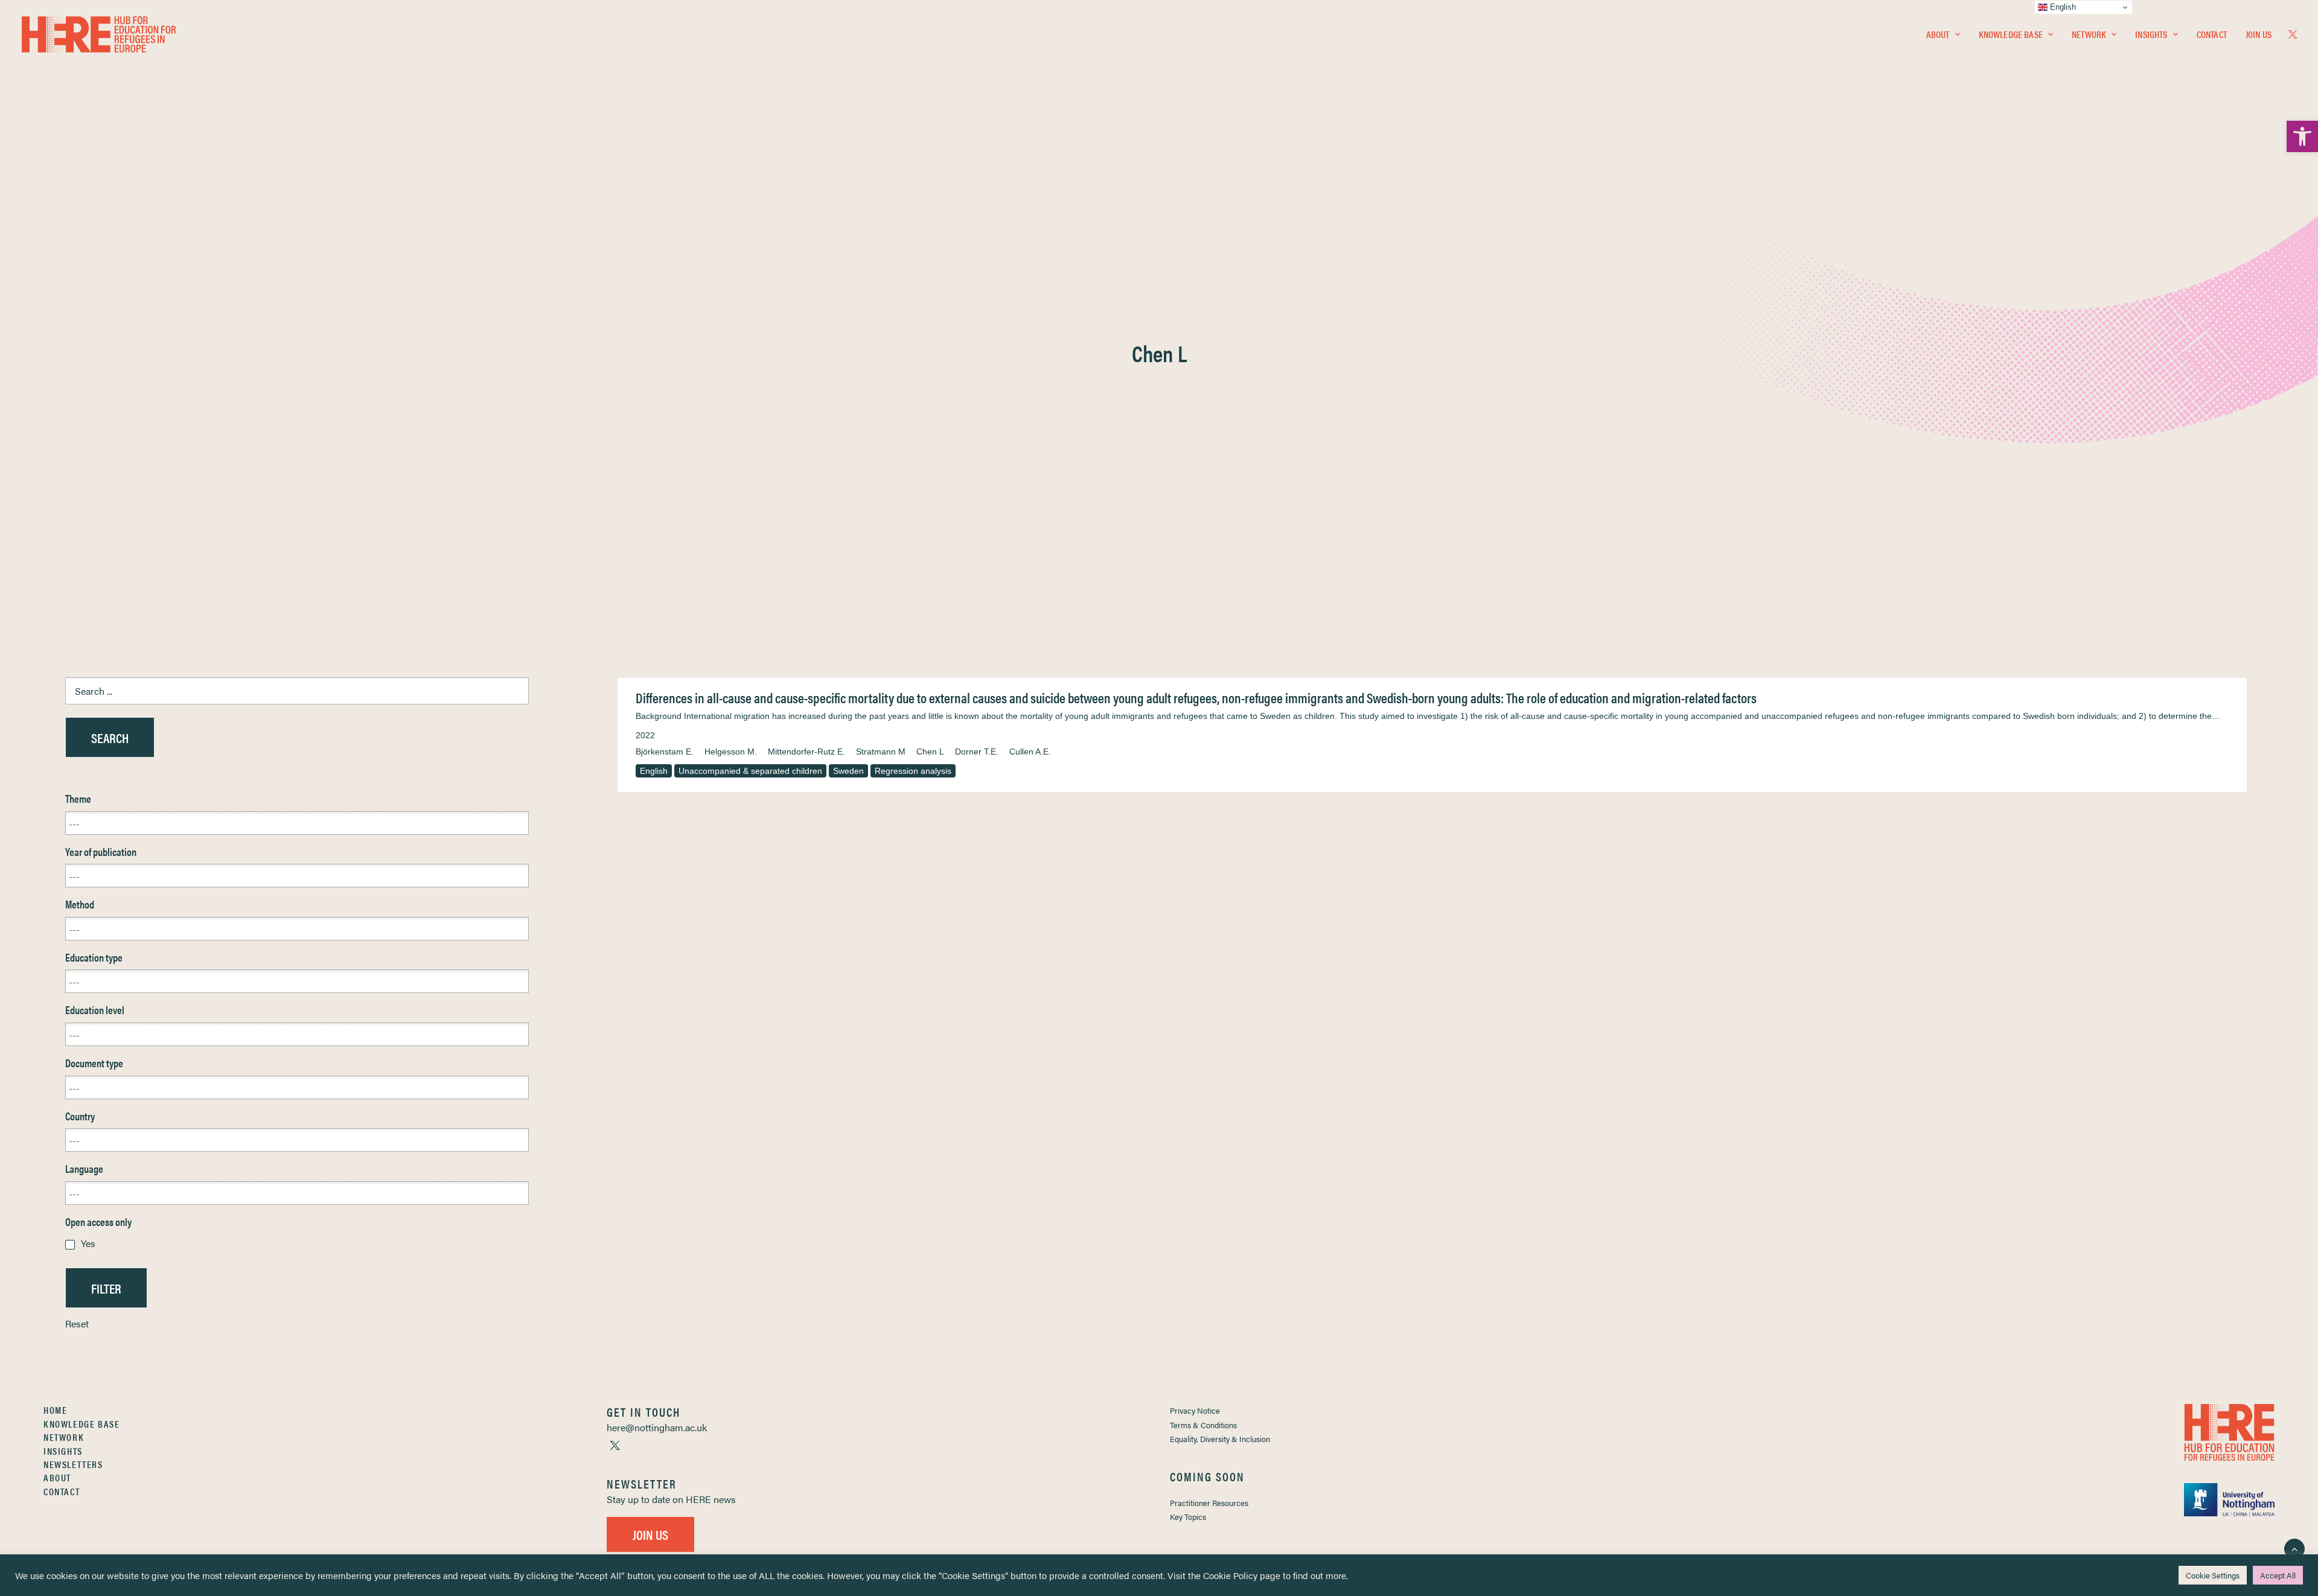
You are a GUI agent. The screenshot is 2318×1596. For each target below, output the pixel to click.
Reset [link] (77, 1323)
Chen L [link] (930, 752)
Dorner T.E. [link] (977, 752)
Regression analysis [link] (913, 771)
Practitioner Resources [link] (1209, 1503)
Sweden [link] (848, 771)
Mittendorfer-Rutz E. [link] (806, 752)
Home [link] (55, 1410)
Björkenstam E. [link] (665, 752)
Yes (88, 1243)
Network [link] (2089, 34)
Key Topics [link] (1188, 1517)
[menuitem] (1943, 34)
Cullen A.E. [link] (1030, 752)
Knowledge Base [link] (2011, 34)
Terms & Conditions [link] (1203, 1425)
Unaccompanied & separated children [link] (750, 771)
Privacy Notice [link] (1195, 1410)
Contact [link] (2212, 34)
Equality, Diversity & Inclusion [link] (1220, 1439)
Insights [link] (2151, 34)
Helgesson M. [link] (731, 752)
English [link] (654, 771)
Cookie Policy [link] (1230, 1575)
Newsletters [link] (73, 1464)
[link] (2302, 136)
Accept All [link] (2278, 1575)
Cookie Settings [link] (2213, 1575)
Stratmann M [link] (881, 752)
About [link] (1938, 34)
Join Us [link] (2259, 34)
